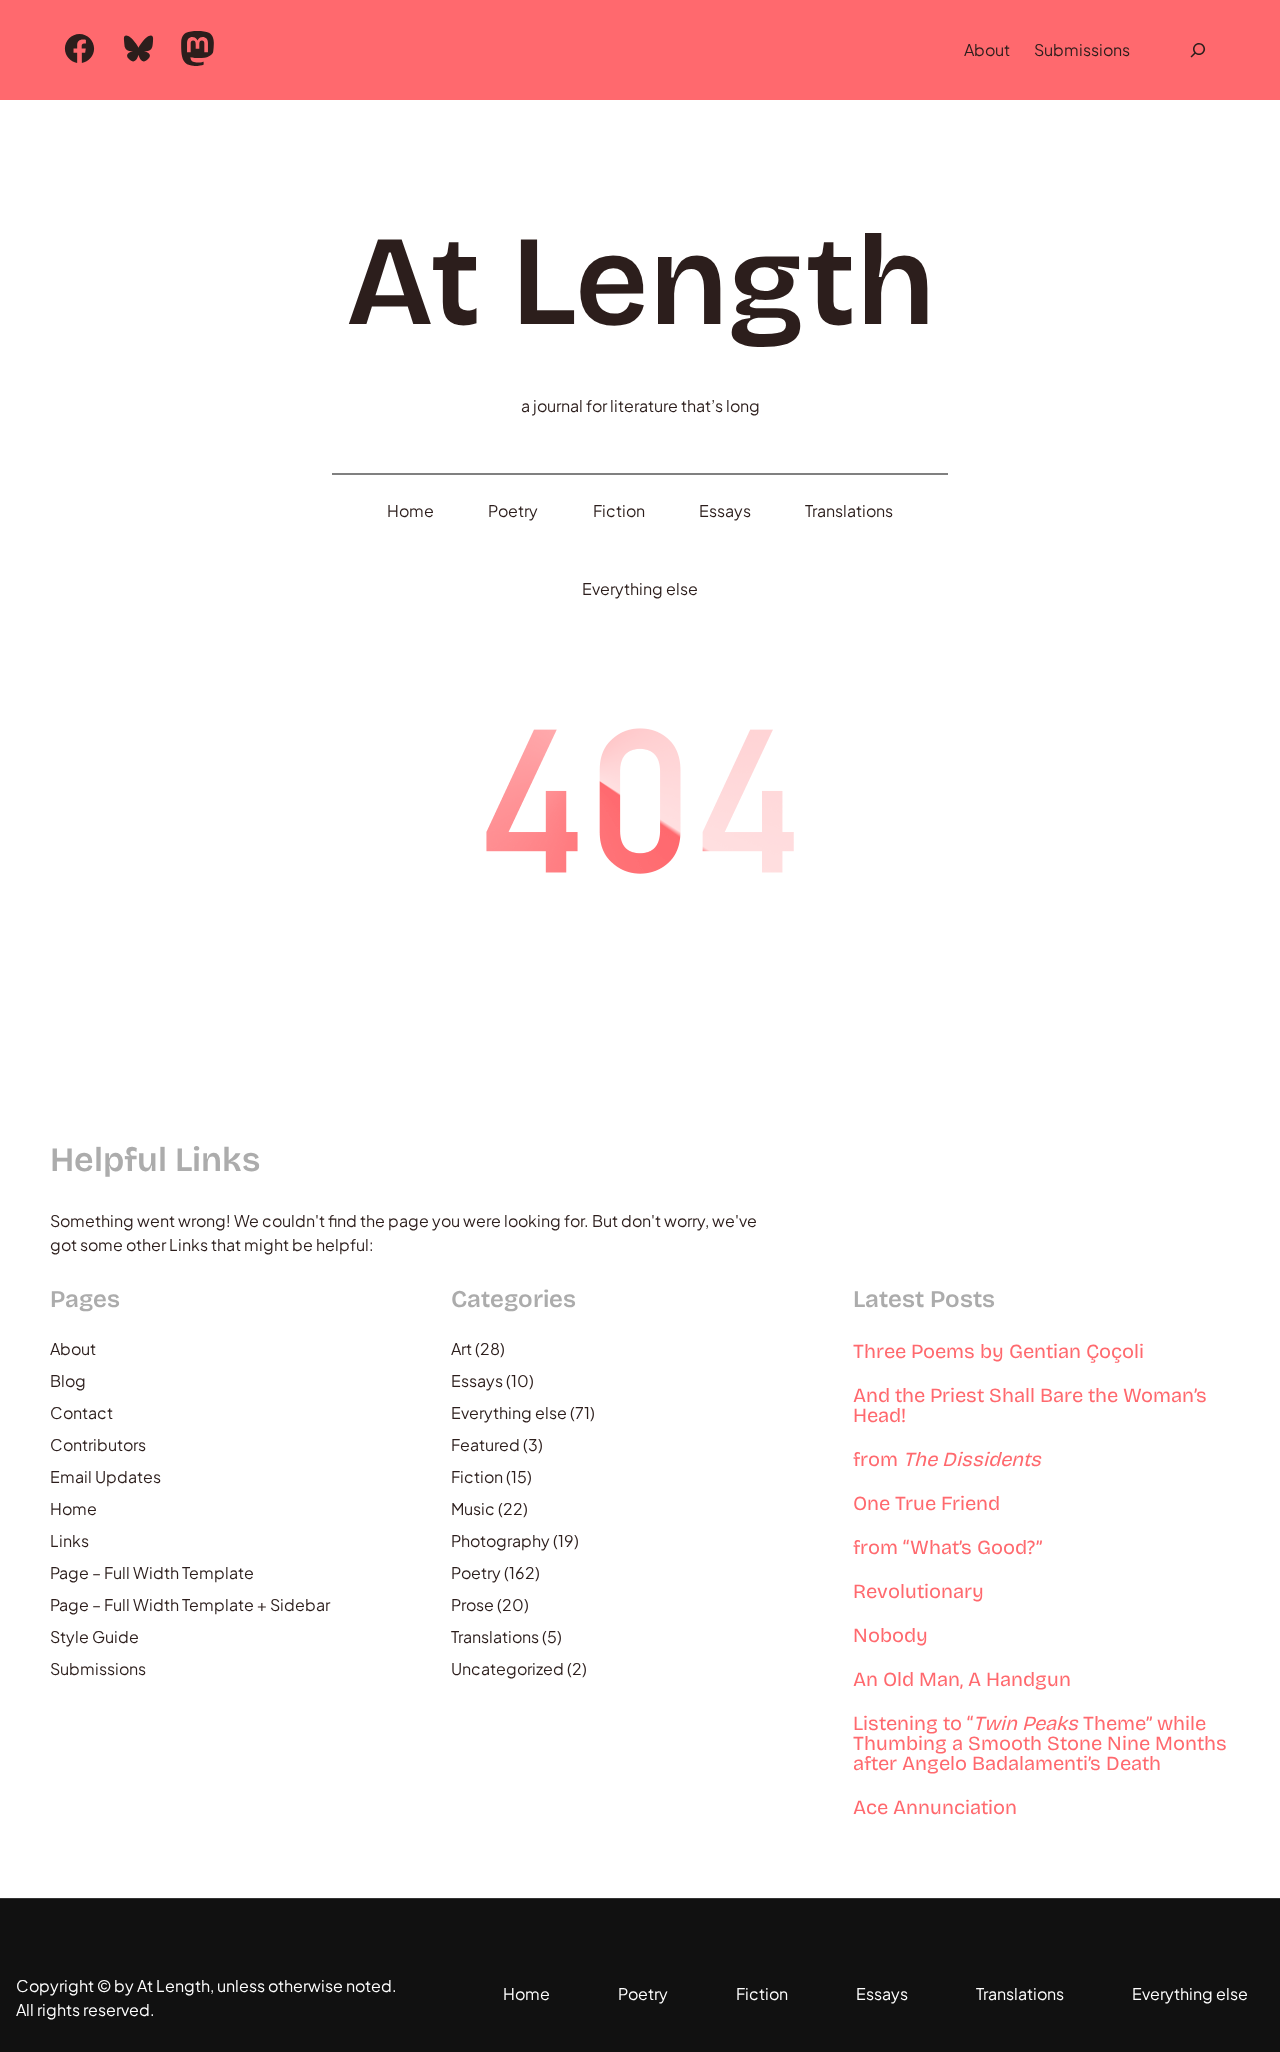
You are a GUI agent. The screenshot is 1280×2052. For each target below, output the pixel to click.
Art (461, 1348)
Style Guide (94, 1636)
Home (73, 1508)
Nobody (890, 1635)
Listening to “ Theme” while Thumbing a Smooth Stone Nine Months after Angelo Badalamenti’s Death (1040, 1743)
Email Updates (105, 1476)
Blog (68, 1380)
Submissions (1082, 49)
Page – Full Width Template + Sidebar (190, 1604)
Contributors (98, 1444)
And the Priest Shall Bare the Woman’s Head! (1030, 1405)
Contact (81, 1412)
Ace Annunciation (935, 1807)
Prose (472, 1604)
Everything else (509, 1412)
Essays (477, 1380)
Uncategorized (507, 1668)
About (987, 49)
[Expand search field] (1198, 50)
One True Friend (926, 1503)
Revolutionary (918, 1591)
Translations (495, 1636)
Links (69, 1540)
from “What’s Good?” (947, 1547)
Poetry (476, 1572)
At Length (640, 282)
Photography (500, 1540)
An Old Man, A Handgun (962, 1679)
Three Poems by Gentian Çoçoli (998, 1351)
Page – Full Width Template (152, 1572)
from (947, 1459)
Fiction (477, 1476)
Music (473, 1508)
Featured (485, 1444)
